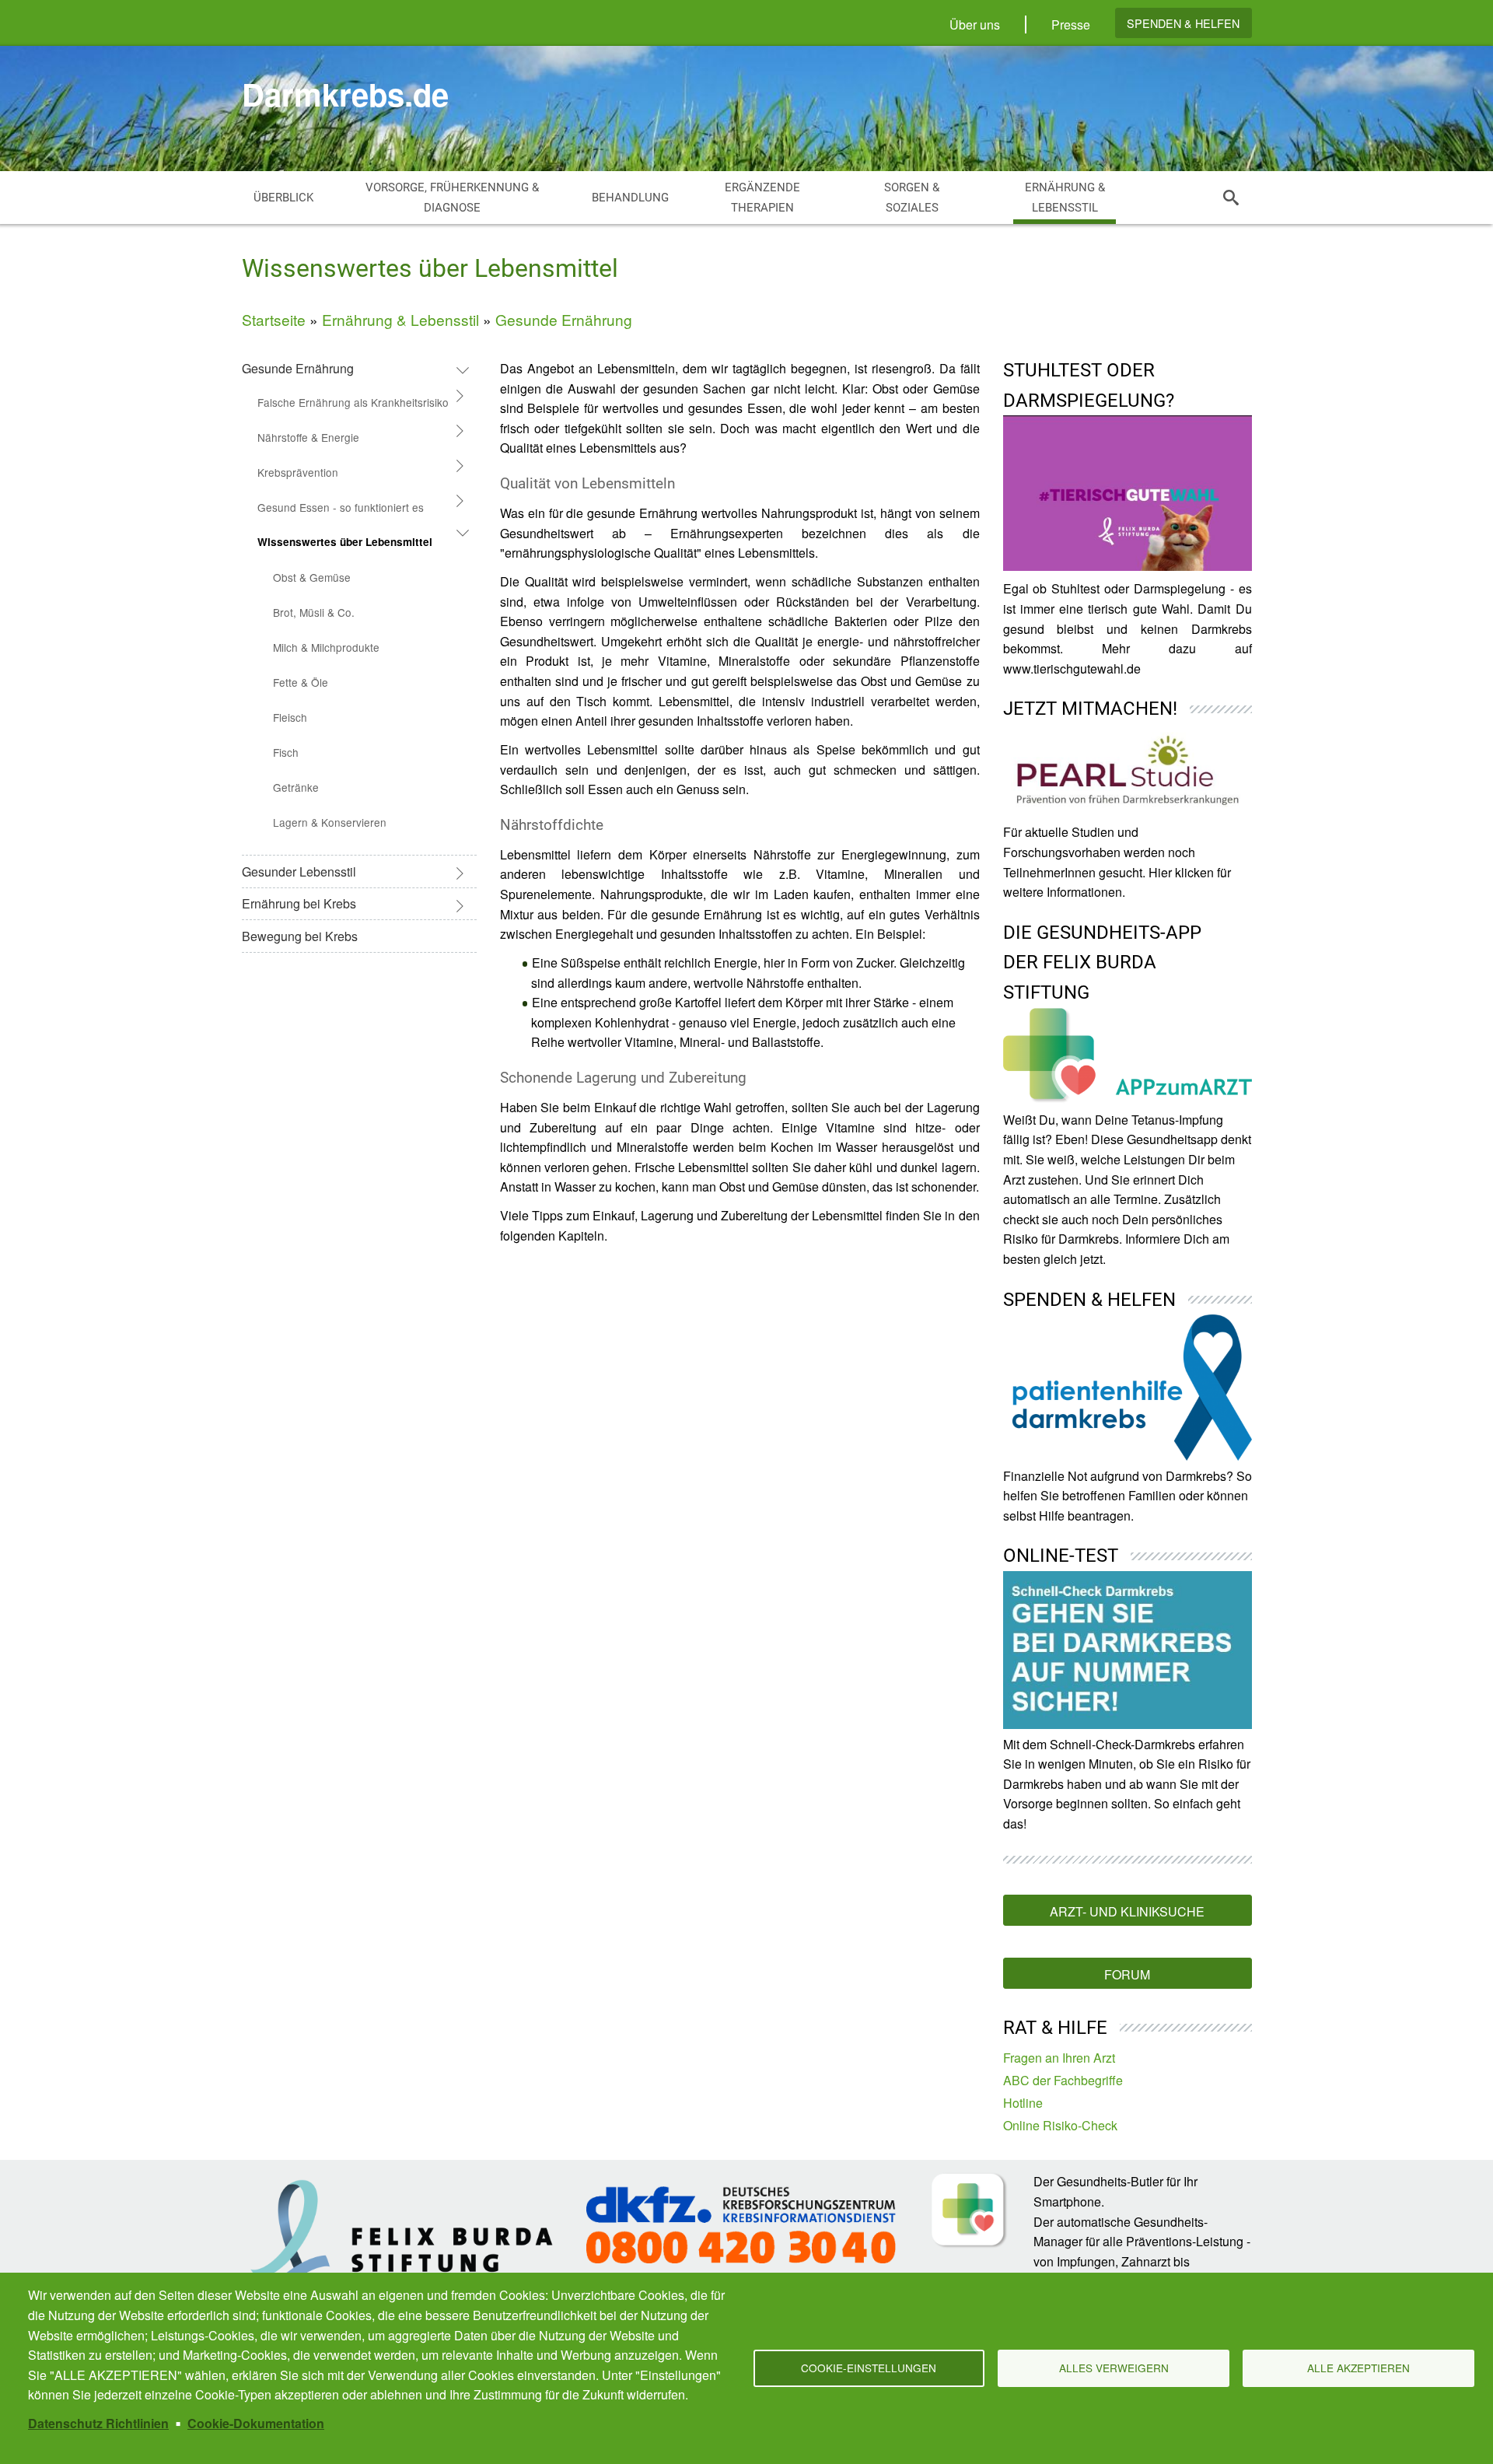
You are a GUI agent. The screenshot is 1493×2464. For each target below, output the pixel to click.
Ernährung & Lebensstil (400, 319)
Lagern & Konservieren (330, 822)
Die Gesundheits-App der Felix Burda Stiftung (1102, 962)
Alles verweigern (1114, 2368)
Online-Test (1061, 1556)
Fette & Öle (301, 682)
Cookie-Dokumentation (256, 2423)
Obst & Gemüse (312, 577)
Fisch (286, 752)
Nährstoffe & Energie (308, 437)
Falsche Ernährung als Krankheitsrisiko (353, 402)
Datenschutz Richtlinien (98, 2423)
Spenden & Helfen (1183, 23)
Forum (1127, 1974)
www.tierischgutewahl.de (1072, 668)
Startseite (274, 319)
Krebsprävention (298, 472)
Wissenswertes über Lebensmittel (345, 542)
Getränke (296, 787)
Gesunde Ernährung (564, 319)
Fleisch (290, 717)
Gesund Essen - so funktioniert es (341, 507)
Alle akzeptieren (1358, 2368)
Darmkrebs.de (345, 94)
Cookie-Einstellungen (869, 2368)
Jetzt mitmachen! (1090, 709)
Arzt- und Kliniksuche (1127, 1911)
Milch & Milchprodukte (326, 647)
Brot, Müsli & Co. (314, 612)
